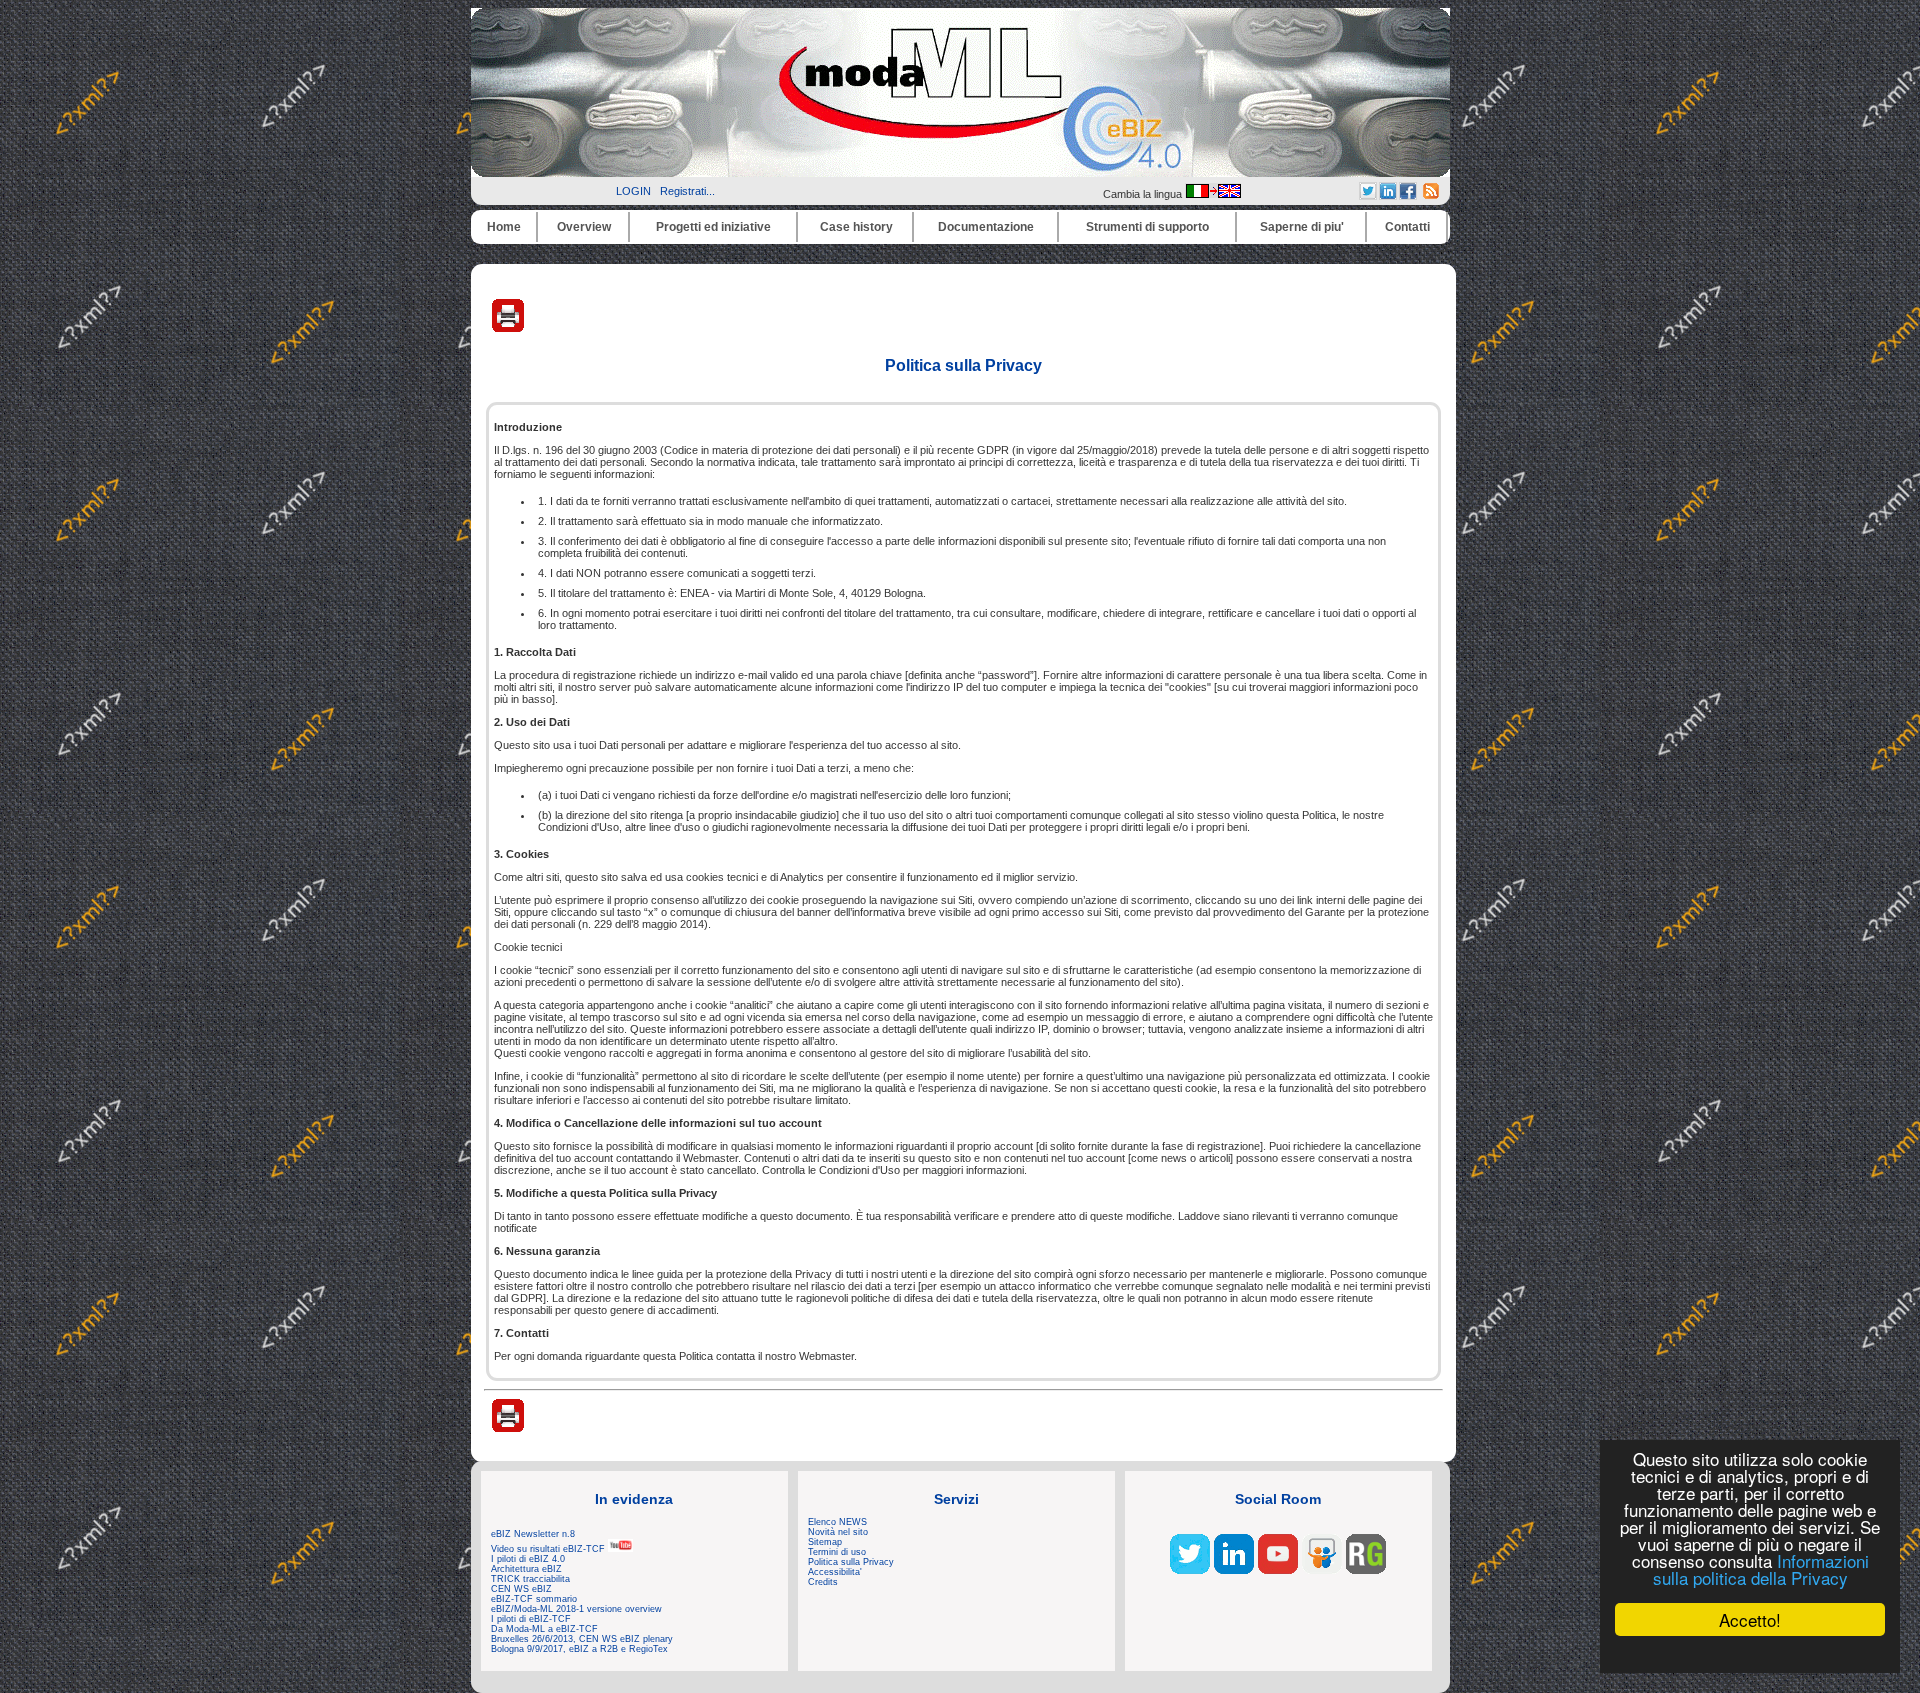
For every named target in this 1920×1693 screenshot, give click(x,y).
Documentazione (986, 227)
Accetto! (1750, 1619)
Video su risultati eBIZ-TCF (549, 1549)
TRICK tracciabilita (530, 1579)
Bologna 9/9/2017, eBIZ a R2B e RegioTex (579, 1649)
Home (504, 227)
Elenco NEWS (837, 1522)
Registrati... (687, 191)
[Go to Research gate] (1366, 1570)
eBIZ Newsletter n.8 (533, 1534)
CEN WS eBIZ (521, 1589)
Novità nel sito (838, 1532)
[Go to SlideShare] (1322, 1570)
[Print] (508, 328)
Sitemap (825, 1542)
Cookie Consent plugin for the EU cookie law (1750, 1654)
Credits (823, 1582)
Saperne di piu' (1302, 227)
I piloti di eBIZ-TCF (531, 1619)
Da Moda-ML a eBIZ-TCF (544, 1629)
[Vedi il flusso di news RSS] (1431, 195)
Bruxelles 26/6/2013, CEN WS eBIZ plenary (582, 1639)
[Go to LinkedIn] (1234, 1570)
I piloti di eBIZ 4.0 (528, 1559)
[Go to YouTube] (1278, 1570)
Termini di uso (837, 1552)
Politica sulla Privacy (851, 1562)
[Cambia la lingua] (1213, 194)
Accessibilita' (835, 1572)
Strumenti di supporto (1147, 227)
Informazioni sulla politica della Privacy (1761, 1569)
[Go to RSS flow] (1190, 1570)
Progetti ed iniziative (713, 227)
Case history (856, 227)
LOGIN (633, 191)
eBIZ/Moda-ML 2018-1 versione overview (576, 1609)
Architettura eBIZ (526, 1569)
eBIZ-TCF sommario (534, 1599)
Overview (584, 227)
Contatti (1407, 227)
